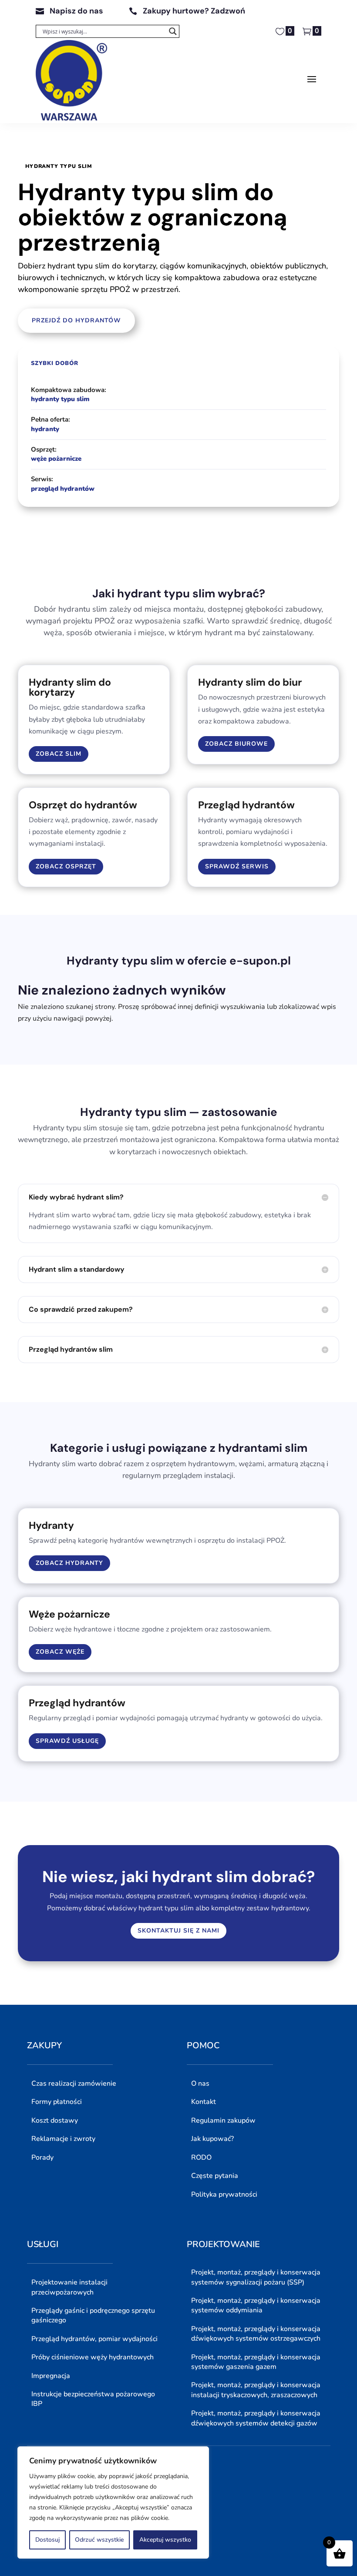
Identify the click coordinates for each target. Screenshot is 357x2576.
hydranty (45, 429)
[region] (113, 2502)
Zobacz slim (59, 754)
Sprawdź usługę (67, 1741)
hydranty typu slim (60, 399)
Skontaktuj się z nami (178, 1931)
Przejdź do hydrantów (76, 320)
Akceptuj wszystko (165, 2540)
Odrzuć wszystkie (99, 2540)
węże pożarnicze (56, 459)
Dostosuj (47, 2540)
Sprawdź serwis (237, 866)
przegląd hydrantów (63, 489)
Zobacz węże (60, 1652)
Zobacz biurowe (236, 744)
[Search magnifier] (173, 31)
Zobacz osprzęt (66, 866)
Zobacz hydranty (69, 1563)
